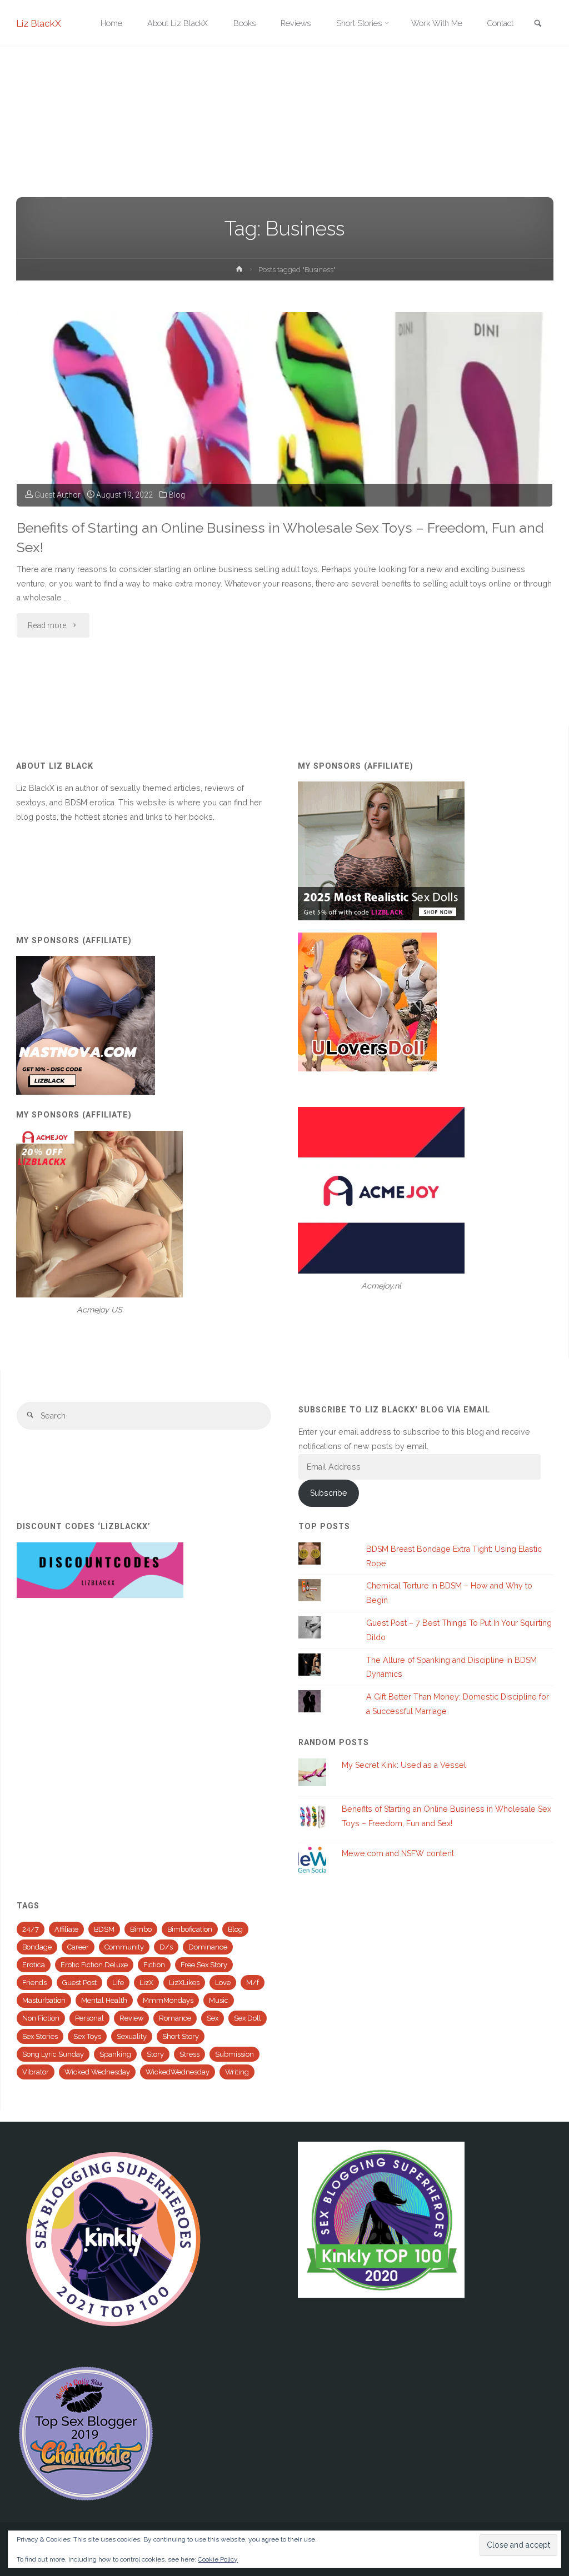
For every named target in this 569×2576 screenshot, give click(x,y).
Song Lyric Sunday (53, 2054)
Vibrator (36, 2072)
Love (223, 1983)
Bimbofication (190, 1929)
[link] (538, 24)
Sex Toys (87, 2036)
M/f (253, 1983)
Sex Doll (248, 2018)
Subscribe (329, 1493)
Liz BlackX (39, 23)
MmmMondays (168, 2000)
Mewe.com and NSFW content (398, 1853)
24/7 (31, 1929)
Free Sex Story (204, 1965)
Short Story (181, 2036)
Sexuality (132, 2036)
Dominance (208, 1947)
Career (78, 1947)
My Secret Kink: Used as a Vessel (404, 1765)
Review (131, 2018)
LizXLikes (184, 1983)
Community (124, 1947)
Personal (89, 2018)
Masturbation (44, 2000)
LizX (146, 1983)
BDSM (104, 1929)
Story (155, 2054)
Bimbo (141, 1929)
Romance (175, 2018)
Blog (177, 495)
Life (118, 1983)
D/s (166, 1947)
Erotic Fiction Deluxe (94, 1965)
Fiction (154, 1965)
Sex (213, 2018)
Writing (237, 2072)
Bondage (37, 1947)
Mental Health (104, 2000)
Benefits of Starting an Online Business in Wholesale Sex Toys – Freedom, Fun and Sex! (280, 538)
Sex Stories (40, 2036)
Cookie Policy (218, 2559)
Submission (234, 2054)
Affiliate (66, 1929)
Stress (189, 2054)
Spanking (115, 2054)
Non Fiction (41, 2018)
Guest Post (79, 1983)
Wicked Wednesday (97, 2072)
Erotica (34, 1965)
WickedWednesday (178, 2072)
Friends (34, 1983)
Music (219, 2000)
